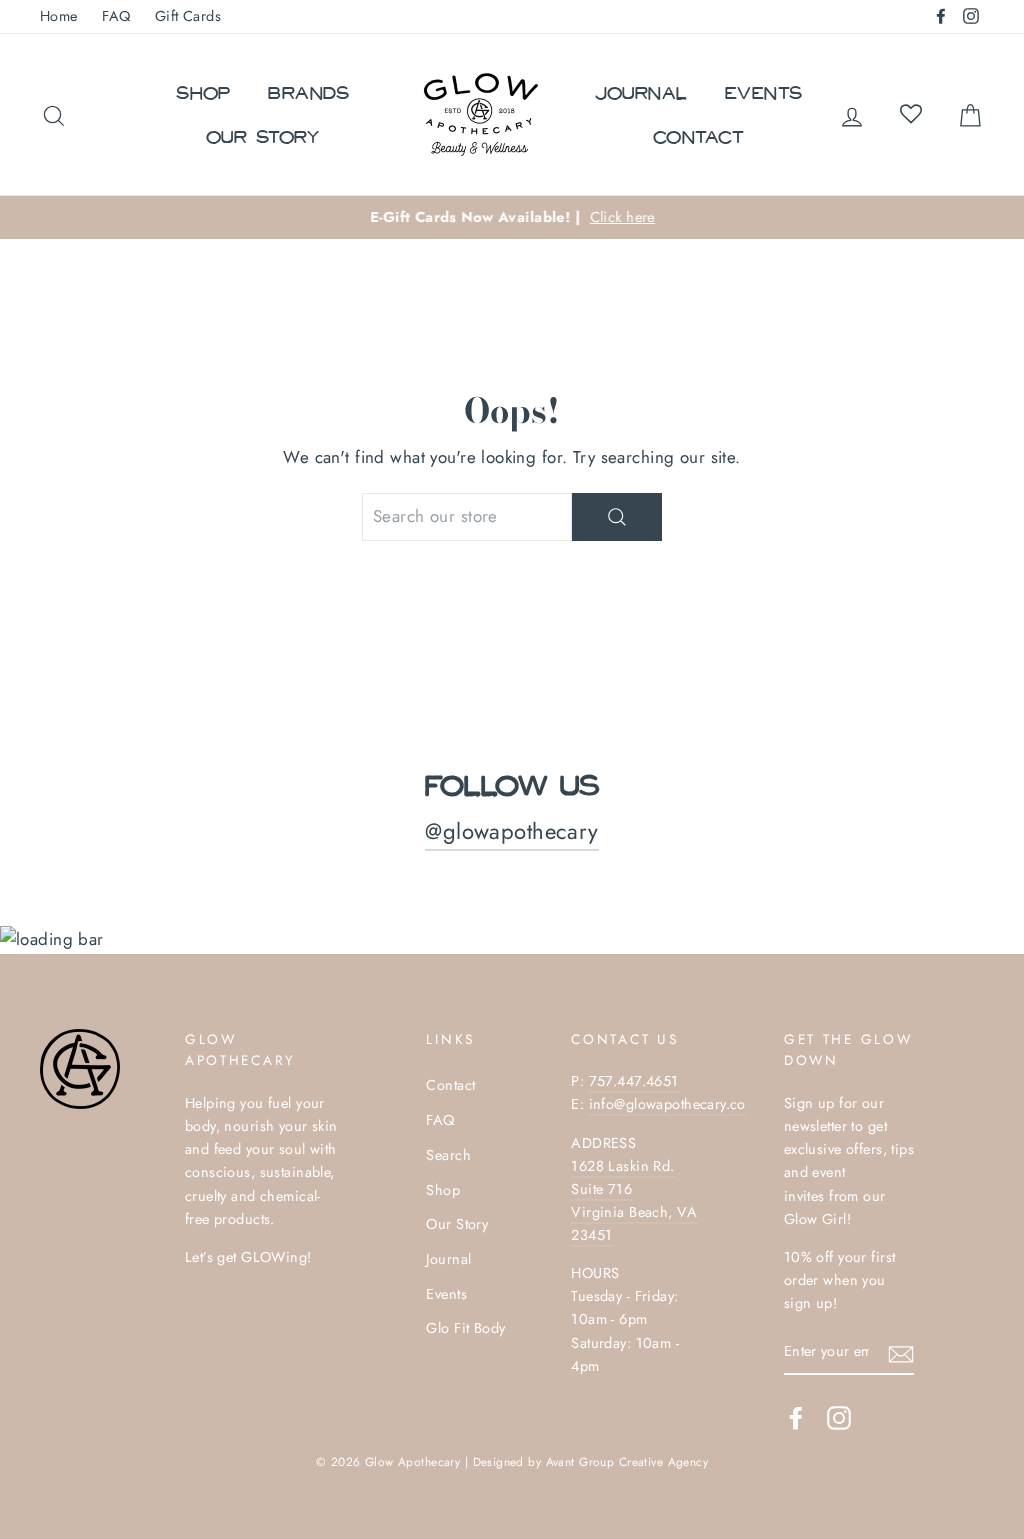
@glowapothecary (511, 831)
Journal (641, 92)
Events (764, 92)
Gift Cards (188, 16)
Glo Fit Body (465, 1328)
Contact (698, 136)
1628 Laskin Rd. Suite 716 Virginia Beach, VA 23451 (634, 1200)
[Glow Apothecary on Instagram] (839, 1417)
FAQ (116, 16)
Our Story (263, 136)
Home (59, 16)
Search (448, 1155)
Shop (203, 92)
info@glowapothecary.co (667, 1104)
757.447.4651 (634, 1081)
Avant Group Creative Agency (627, 1461)
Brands (309, 92)
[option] (512, 217)
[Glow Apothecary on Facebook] (796, 1417)
